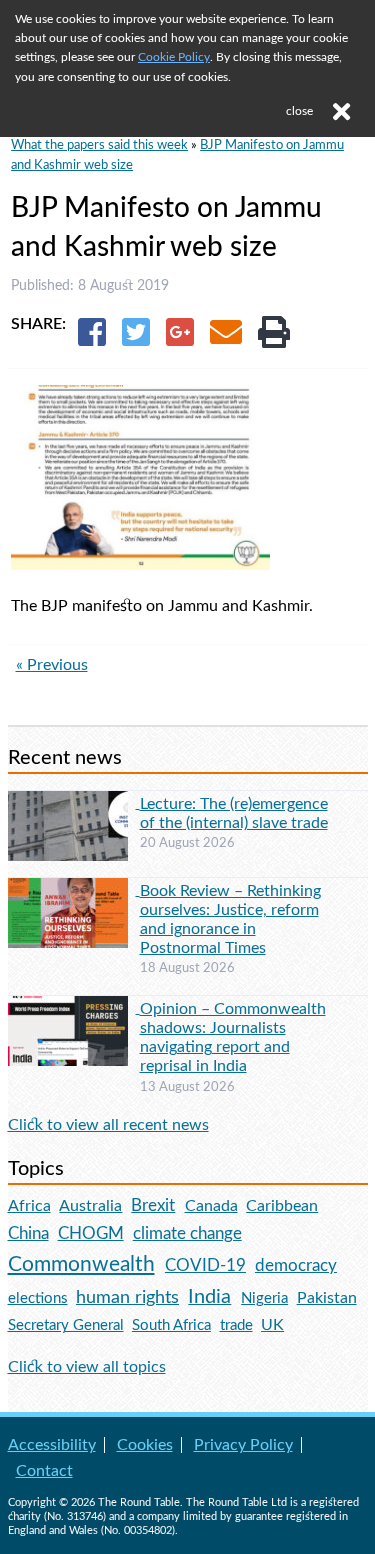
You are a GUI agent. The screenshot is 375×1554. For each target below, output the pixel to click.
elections (38, 1298)
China (28, 1233)
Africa (29, 1206)
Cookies (145, 1445)
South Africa (171, 1325)
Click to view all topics (87, 1367)
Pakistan (327, 1298)
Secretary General (66, 1325)
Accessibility (52, 1445)
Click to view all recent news (108, 1125)
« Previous (52, 665)
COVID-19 (205, 1265)
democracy (296, 1265)
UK (272, 1325)
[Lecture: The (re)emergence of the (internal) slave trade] (74, 803)
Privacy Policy (243, 1445)
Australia (90, 1206)
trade (236, 1325)
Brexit (153, 1205)
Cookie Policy (174, 57)
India (209, 1297)
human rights (127, 1297)
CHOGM (91, 1233)
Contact (44, 1471)
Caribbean (282, 1206)
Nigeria (264, 1298)
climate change (187, 1234)
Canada (211, 1206)
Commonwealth (81, 1264)
